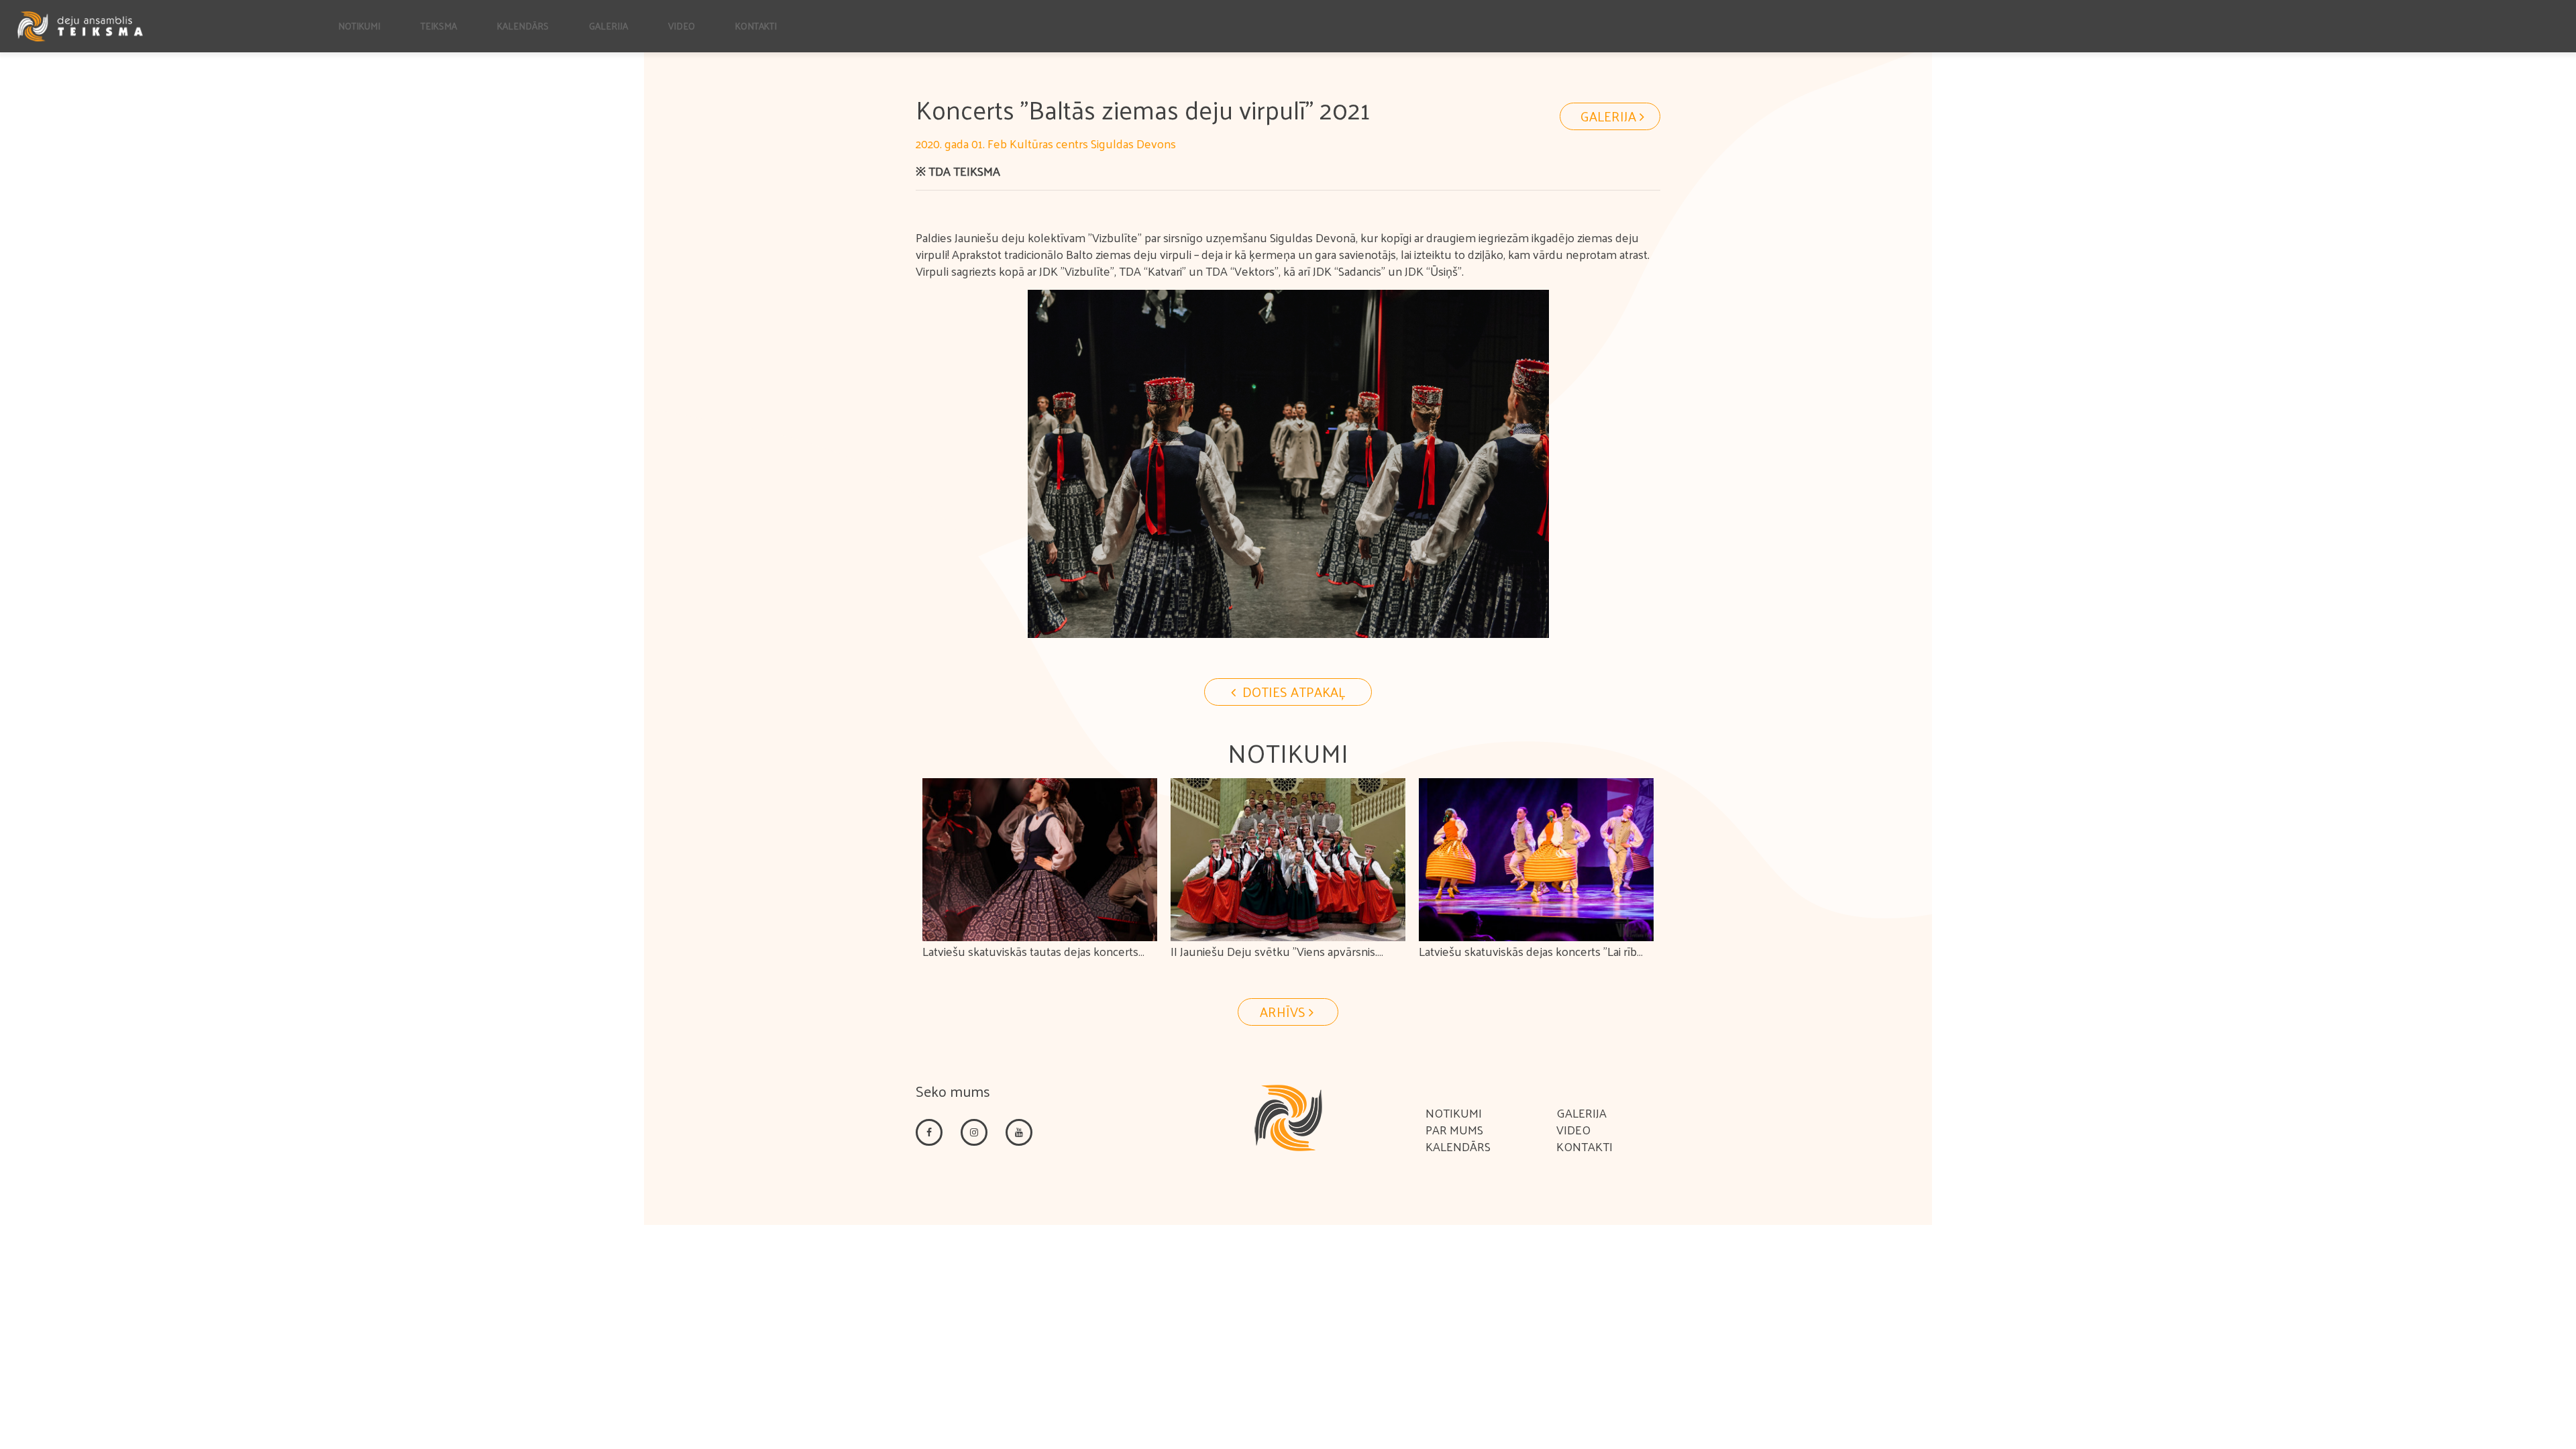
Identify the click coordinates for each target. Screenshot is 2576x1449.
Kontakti (756, 26)
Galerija (608, 26)
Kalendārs (523, 26)
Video (682, 26)
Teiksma (439, 26)
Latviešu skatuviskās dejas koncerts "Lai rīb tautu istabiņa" (1528, 961)
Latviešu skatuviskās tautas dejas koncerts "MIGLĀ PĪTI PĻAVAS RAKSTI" (1030, 961)
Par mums (1454, 1129)
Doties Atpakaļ (1292, 692)
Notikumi (359, 26)
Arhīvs (1284, 1012)
